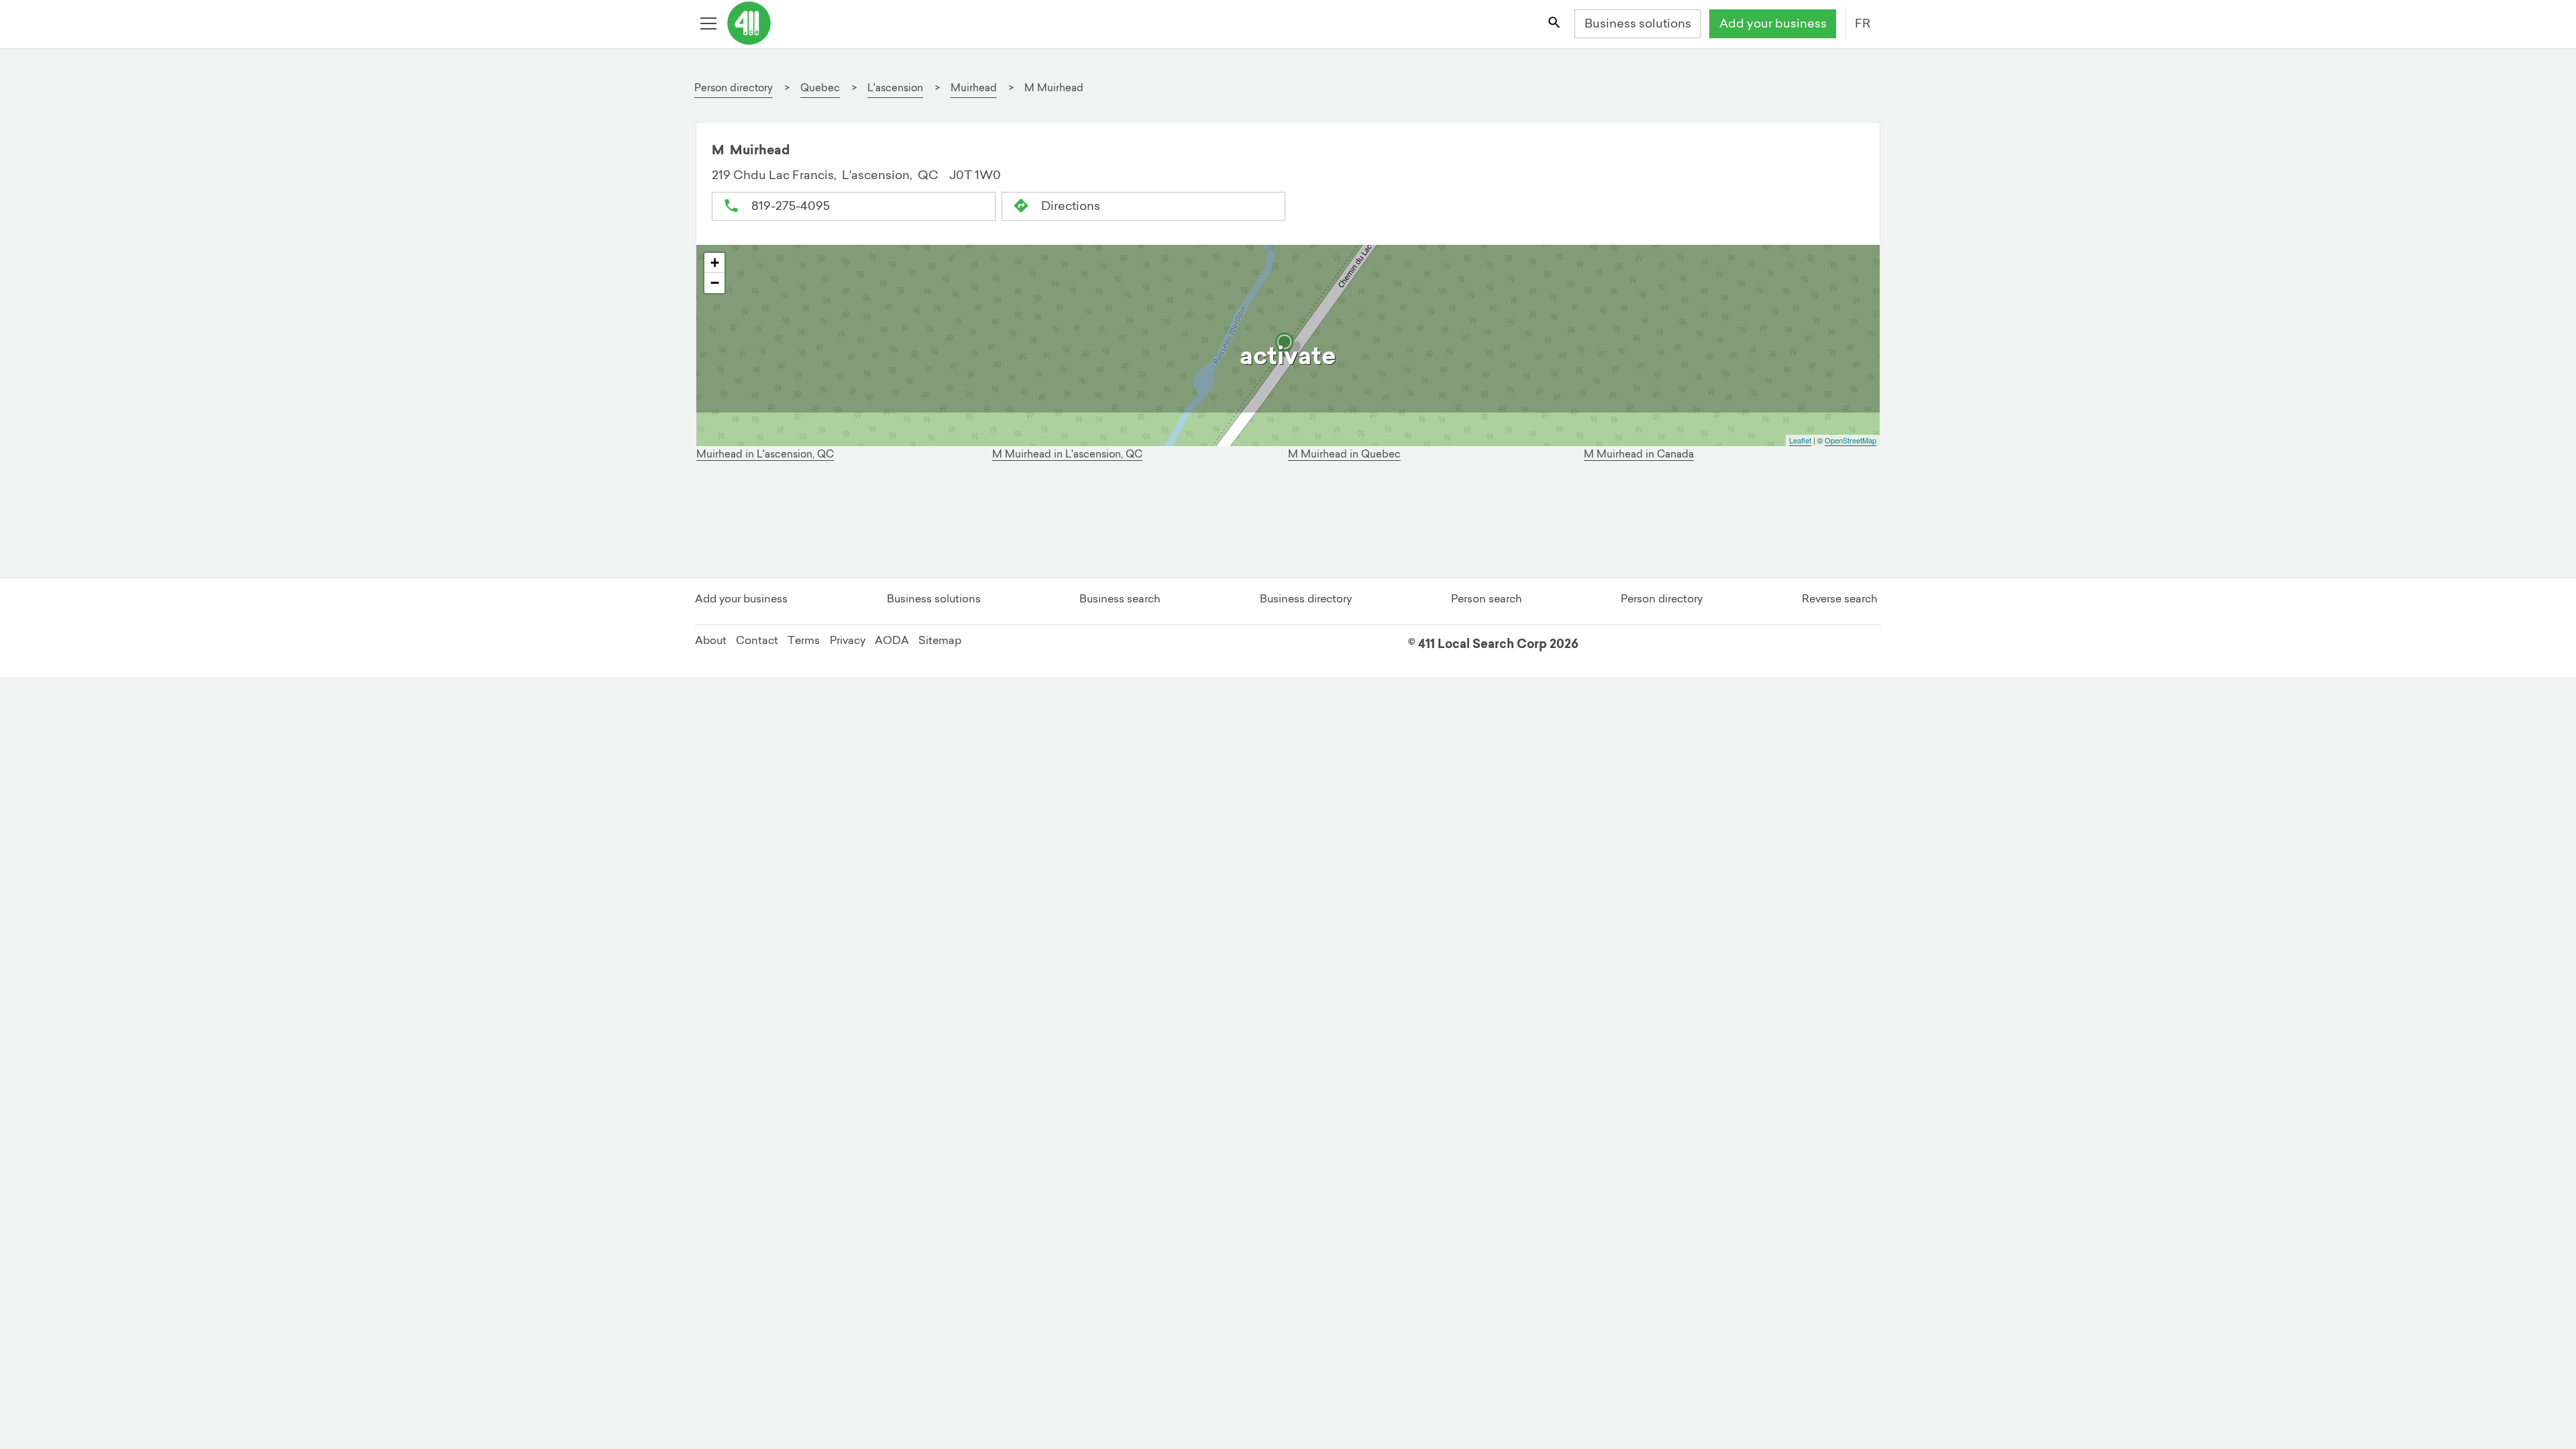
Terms (804, 640)
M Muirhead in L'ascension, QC (1067, 454)
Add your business (1773, 23)
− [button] (715, 283)
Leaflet (1800, 440)
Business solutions (1638, 23)
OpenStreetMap (1850, 440)
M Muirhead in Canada (1639, 454)
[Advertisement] (1111, 523)
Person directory (1662, 598)
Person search (1487, 598)
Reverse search (1840, 598)
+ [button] (715, 263)
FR (1863, 23)
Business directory (1306, 598)
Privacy (848, 640)
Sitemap (940, 640)
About (711, 640)
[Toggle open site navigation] (710, 24)
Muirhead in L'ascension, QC (765, 454)
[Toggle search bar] (1555, 24)
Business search (1120, 598)
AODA (892, 640)
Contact (757, 640)
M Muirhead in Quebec (1344, 454)
